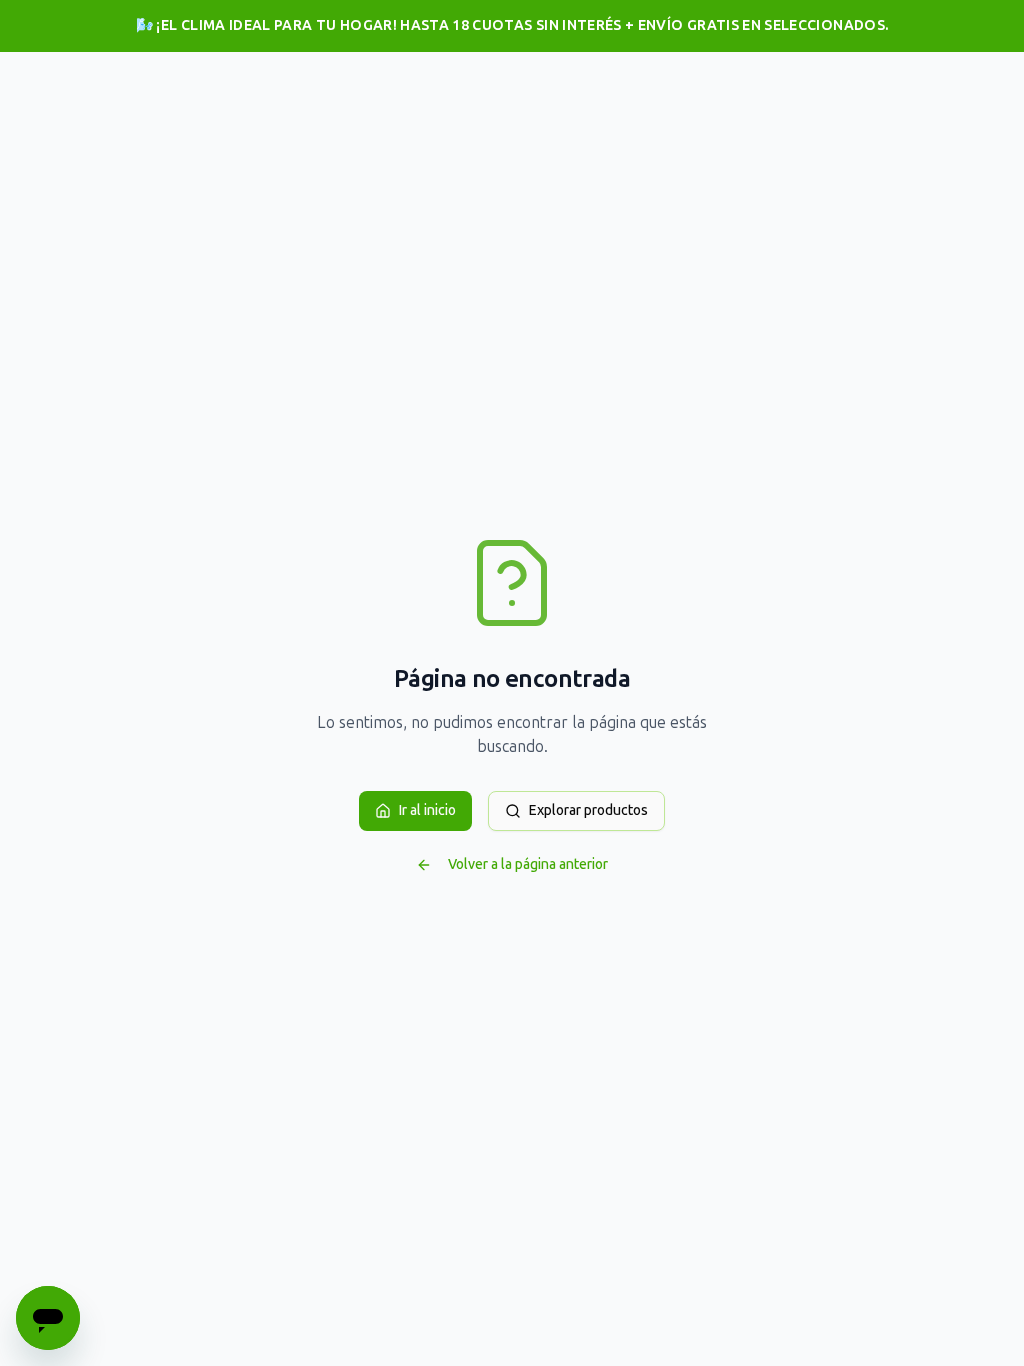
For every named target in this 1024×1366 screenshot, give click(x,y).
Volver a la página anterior (528, 864)
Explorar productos (588, 810)
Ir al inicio (427, 810)
